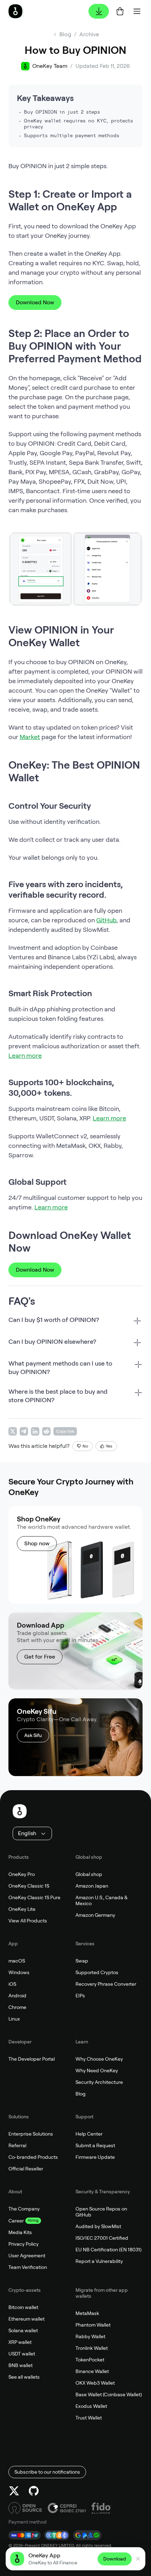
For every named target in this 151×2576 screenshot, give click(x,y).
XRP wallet (20, 2342)
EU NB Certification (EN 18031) (109, 2250)
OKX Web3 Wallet (95, 2383)
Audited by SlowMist (98, 2226)
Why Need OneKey (97, 2071)
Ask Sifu (33, 1735)
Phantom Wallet (93, 2325)
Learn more (25, 1055)
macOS (17, 1961)
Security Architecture (99, 2082)
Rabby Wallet (90, 2336)
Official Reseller (26, 2169)
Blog (81, 2094)
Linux (14, 2019)
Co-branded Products (33, 2157)
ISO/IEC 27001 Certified (102, 2238)
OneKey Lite (22, 1909)
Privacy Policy (24, 2244)
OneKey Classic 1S (29, 1886)
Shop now (37, 1543)
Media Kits (20, 2232)
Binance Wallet (92, 2371)
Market (30, 737)
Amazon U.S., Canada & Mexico (101, 1900)
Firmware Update (95, 2157)
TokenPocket (90, 2360)
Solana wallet (23, 2330)
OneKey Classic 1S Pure (34, 1897)
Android (17, 1996)
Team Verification (28, 2267)
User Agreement (27, 2256)
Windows (19, 1972)
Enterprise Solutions (31, 2134)
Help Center (89, 2134)
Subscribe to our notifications (47, 2472)
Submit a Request (95, 2145)
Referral (17, 2145)
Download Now (35, 302)
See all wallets (24, 2377)
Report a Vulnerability (99, 2261)
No (85, 1446)
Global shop (89, 1874)
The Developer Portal (32, 2059)
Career (16, 2221)
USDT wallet (22, 2354)
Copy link (65, 1431)
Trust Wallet (89, 2418)
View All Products (28, 1921)
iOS (12, 1984)
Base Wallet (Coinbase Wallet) (109, 2394)
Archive (89, 34)
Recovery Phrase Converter (106, 1984)
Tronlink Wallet (92, 2348)
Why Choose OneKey (99, 2059)
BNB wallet (21, 2365)
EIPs (80, 1996)
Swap (82, 1961)
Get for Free (40, 1657)
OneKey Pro (22, 1874)
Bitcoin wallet (23, 2307)
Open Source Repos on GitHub (101, 2212)
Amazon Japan (92, 1886)
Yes (109, 1446)
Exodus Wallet (91, 2406)
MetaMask (87, 2313)
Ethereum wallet (27, 2319)
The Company (24, 2209)
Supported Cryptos (97, 1972)
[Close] (138, 2559)
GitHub (106, 920)
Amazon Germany (95, 1915)
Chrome (17, 2007)
